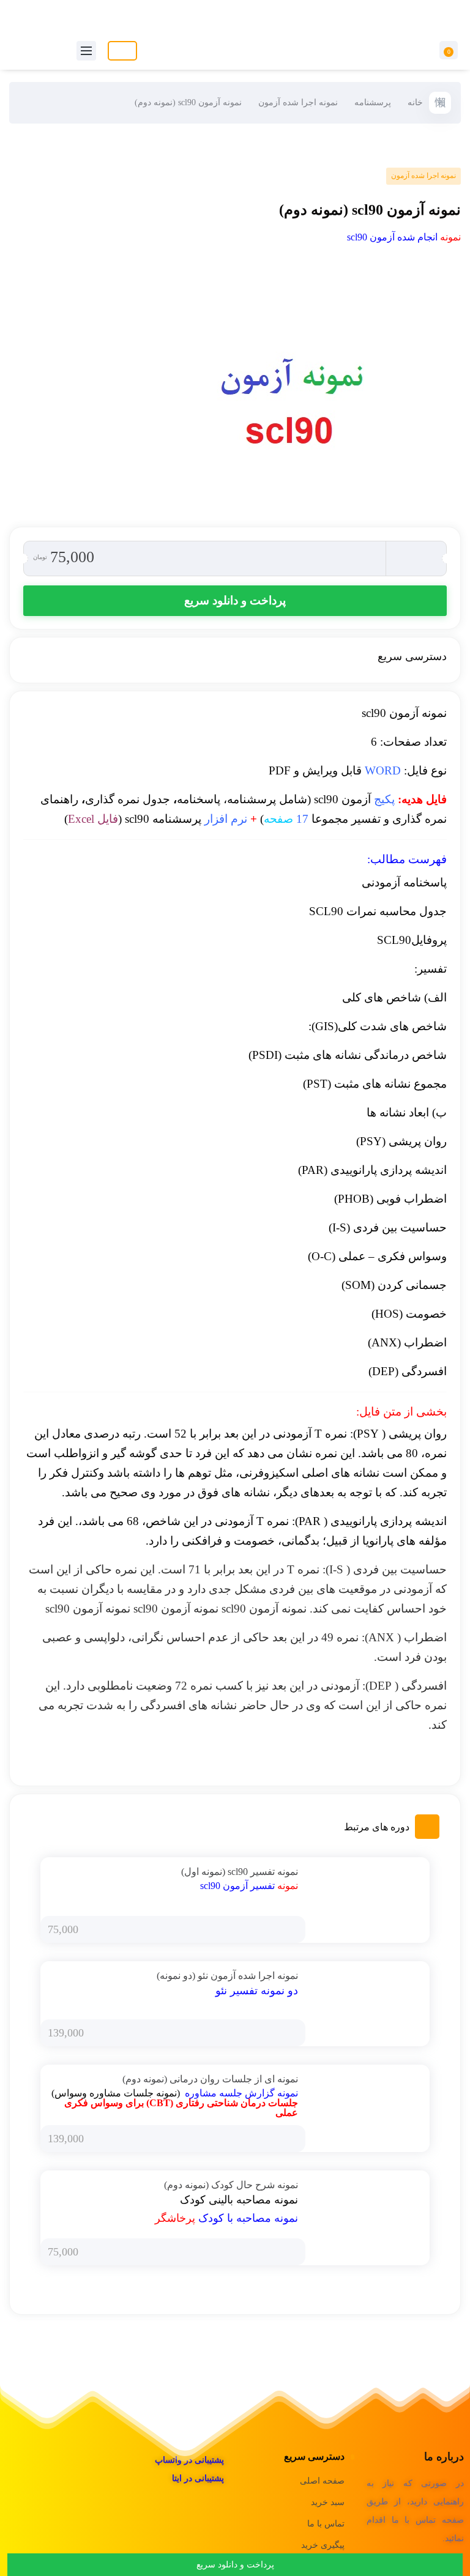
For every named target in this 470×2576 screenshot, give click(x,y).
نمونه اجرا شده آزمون (298, 102)
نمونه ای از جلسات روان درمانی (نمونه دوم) (210, 2079)
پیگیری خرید (323, 2545)
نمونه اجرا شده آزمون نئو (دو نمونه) (227, 1976)
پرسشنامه (373, 102)
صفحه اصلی (322, 2481)
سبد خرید (328, 2502)
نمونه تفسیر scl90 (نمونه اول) (240, 1872)
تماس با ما (326, 2524)
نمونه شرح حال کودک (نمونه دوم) (231, 2185)
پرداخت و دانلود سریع (235, 600)
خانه (415, 102)
